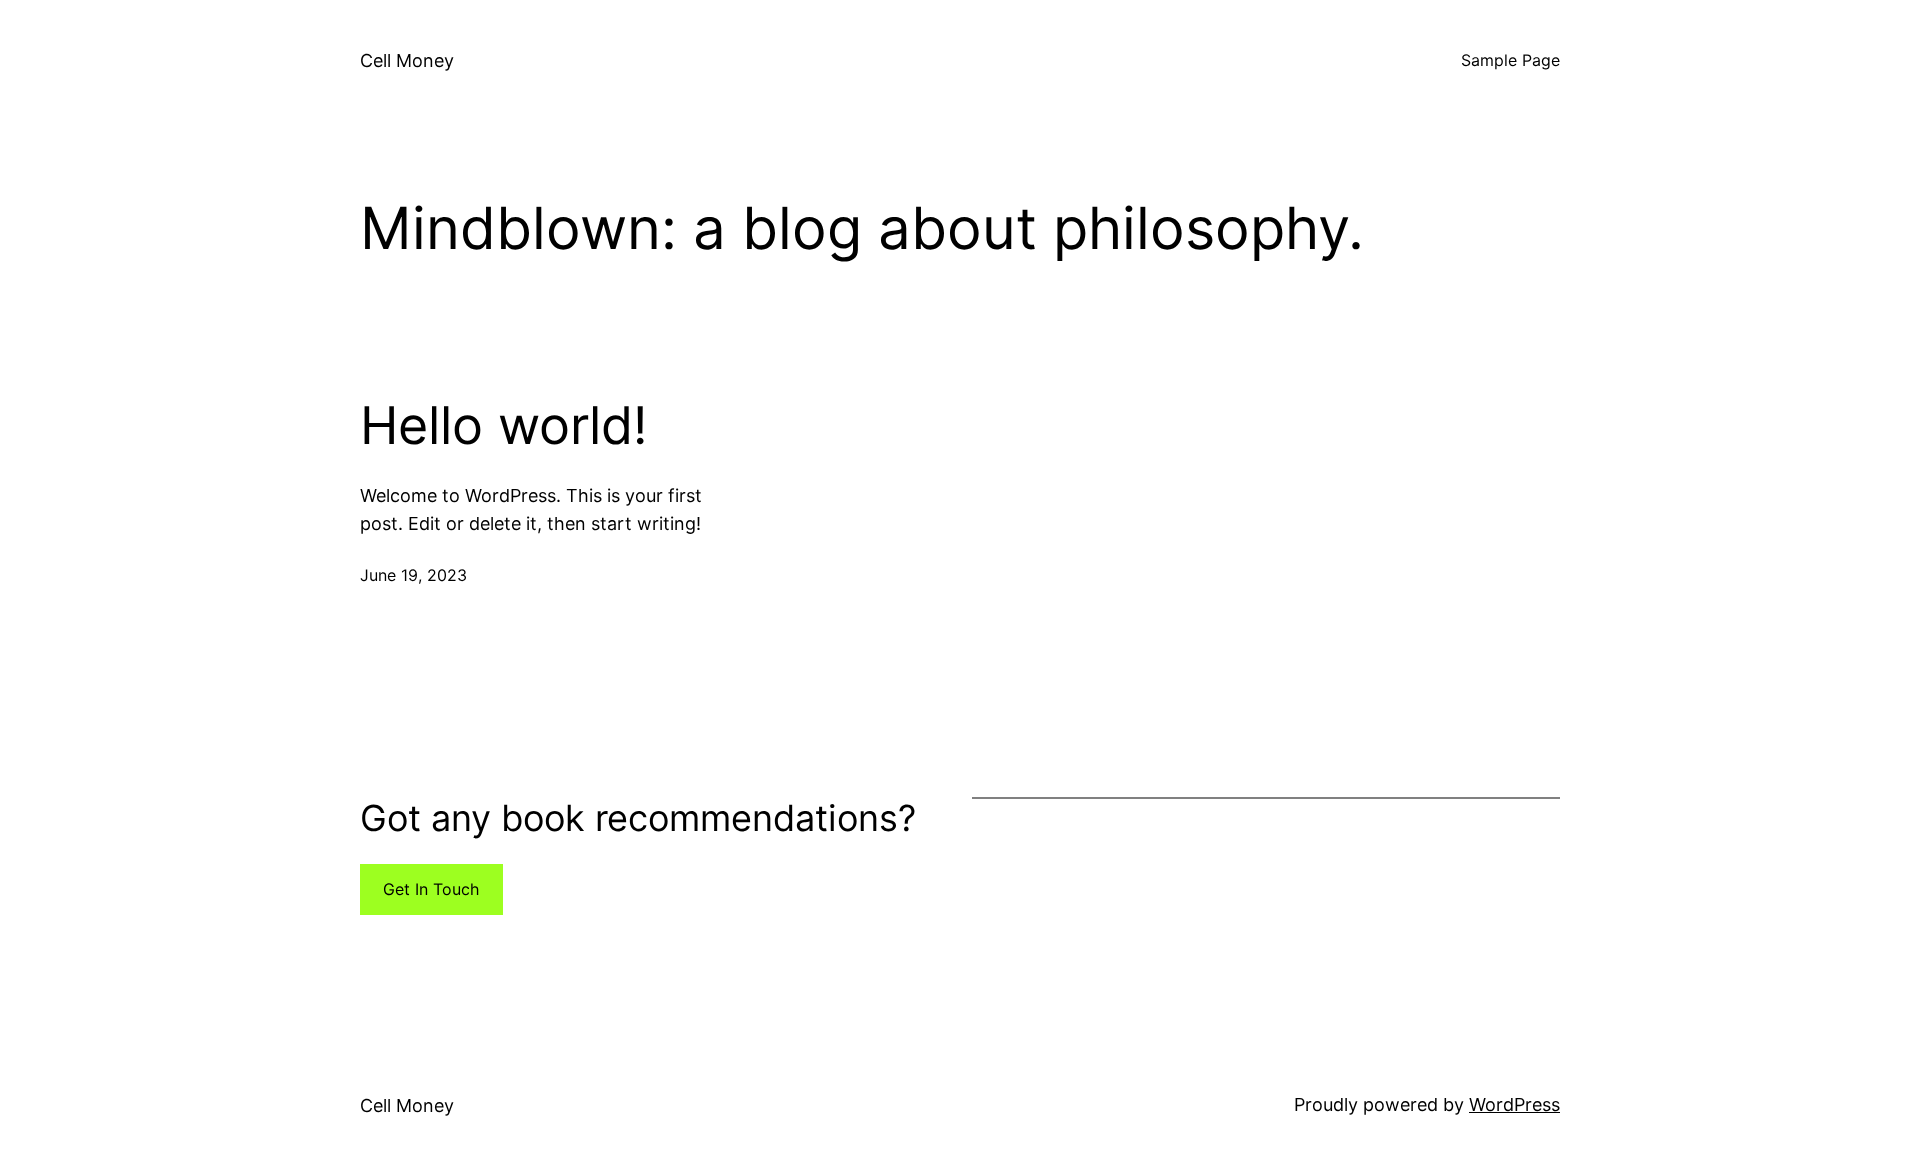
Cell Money (407, 60)
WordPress (1514, 1104)
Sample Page (1510, 60)
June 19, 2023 (413, 575)
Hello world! (503, 426)
